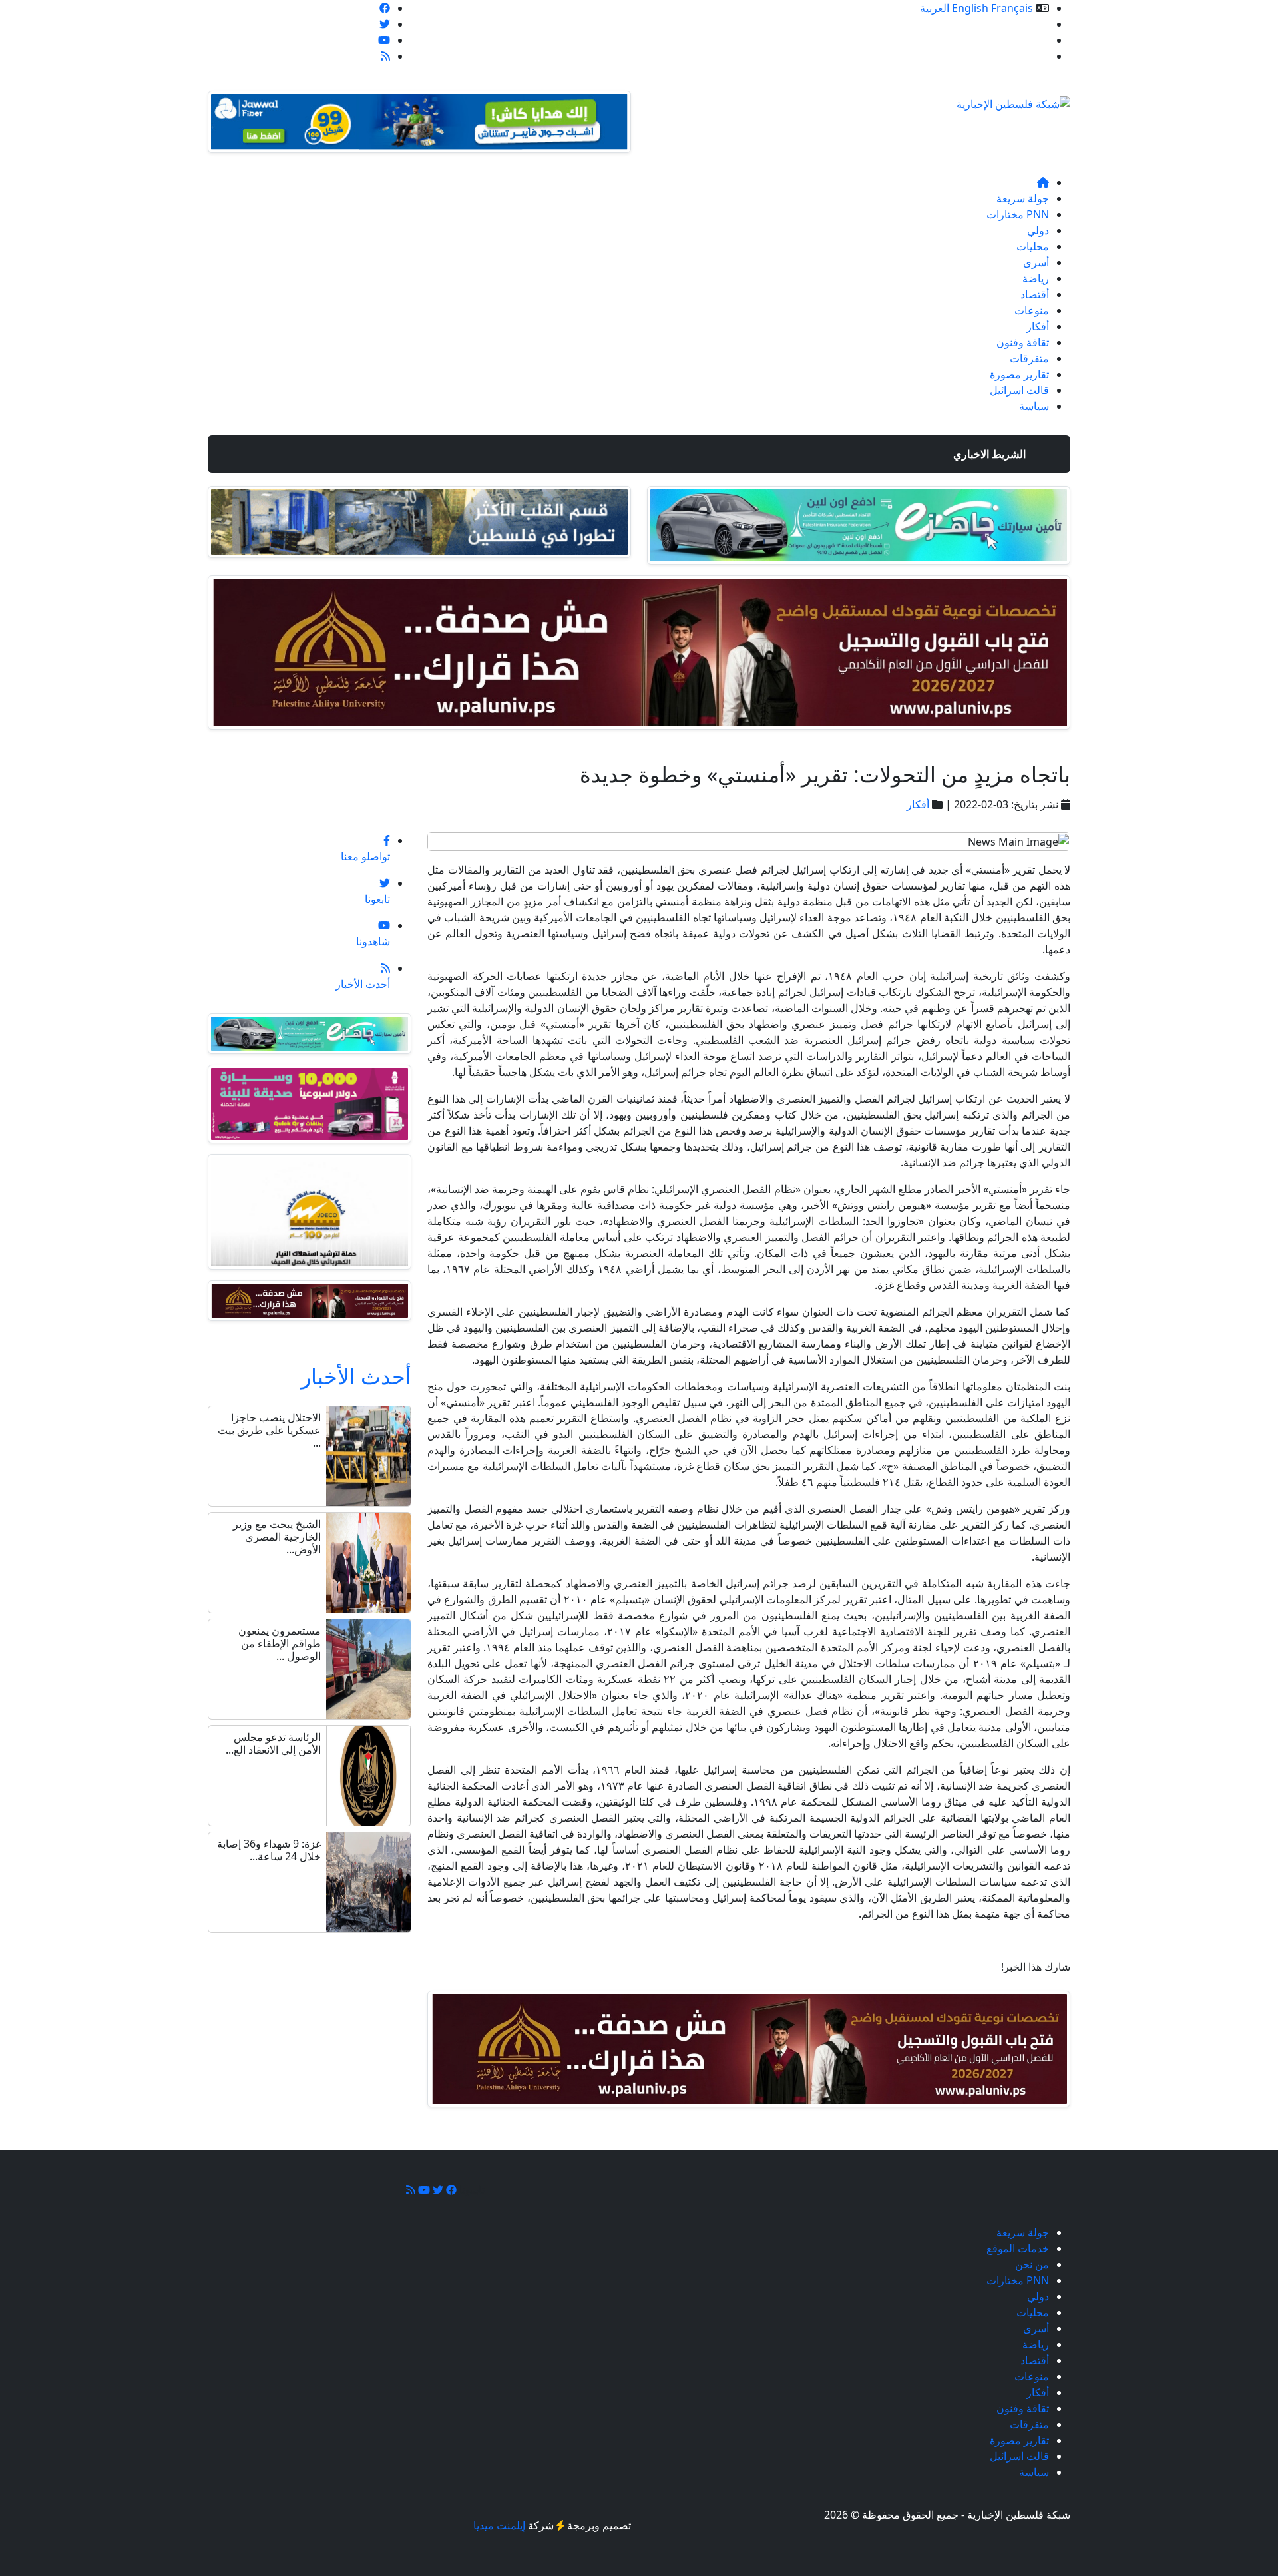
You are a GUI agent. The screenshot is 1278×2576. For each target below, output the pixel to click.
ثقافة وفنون (1023, 342)
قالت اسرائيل (1019, 390)
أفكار (1038, 326)
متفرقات (1029, 358)
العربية (935, 8)
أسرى (1036, 262)
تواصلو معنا (1024, 56)
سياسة (1034, 406)
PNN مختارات (1018, 214)
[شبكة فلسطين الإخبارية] (1013, 100)
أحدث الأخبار (356, 1376)
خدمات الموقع (1018, 24)
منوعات (1032, 310)
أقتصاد (1035, 294)
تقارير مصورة (1019, 374)
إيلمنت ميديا (499, 2525)
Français (1012, 8)
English (970, 8)
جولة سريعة (1023, 198)
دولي (1038, 230)
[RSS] (385, 56)
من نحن (1032, 40)
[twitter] (385, 24)
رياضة (1036, 278)
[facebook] (385, 8)
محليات (1033, 246)
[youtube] (384, 40)
